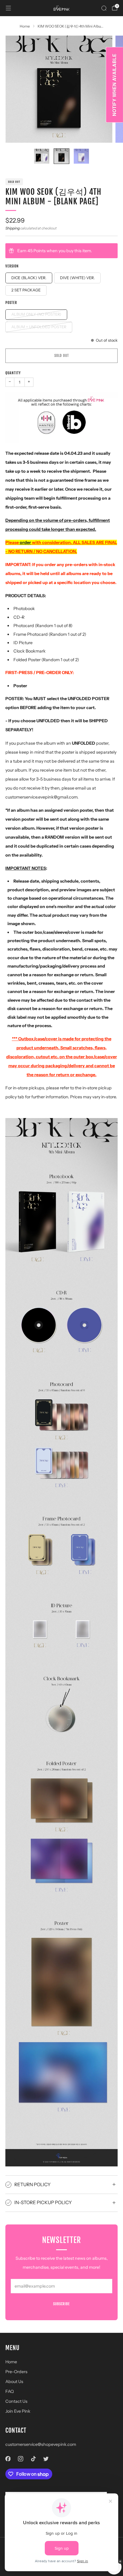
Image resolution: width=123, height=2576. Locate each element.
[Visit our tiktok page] (33, 2459)
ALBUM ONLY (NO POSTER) (36, 314)
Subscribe (61, 2304)
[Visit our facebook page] (8, 2459)
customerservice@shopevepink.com (41, 2444)
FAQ (10, 2391)
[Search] (104, 8)
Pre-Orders (16, 2372)
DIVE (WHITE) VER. (77, 278)
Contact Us (16, 2401)
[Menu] (8, 8)
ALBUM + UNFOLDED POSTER (39, 327)
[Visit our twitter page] (46, 2459)
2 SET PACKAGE (26, 290)
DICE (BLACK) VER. (29, 278)
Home (11, 2362)
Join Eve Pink (18, 2411)
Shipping (13, 228)
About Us (14, 2382)
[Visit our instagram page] (21, 2459)
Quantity (13, 373)
